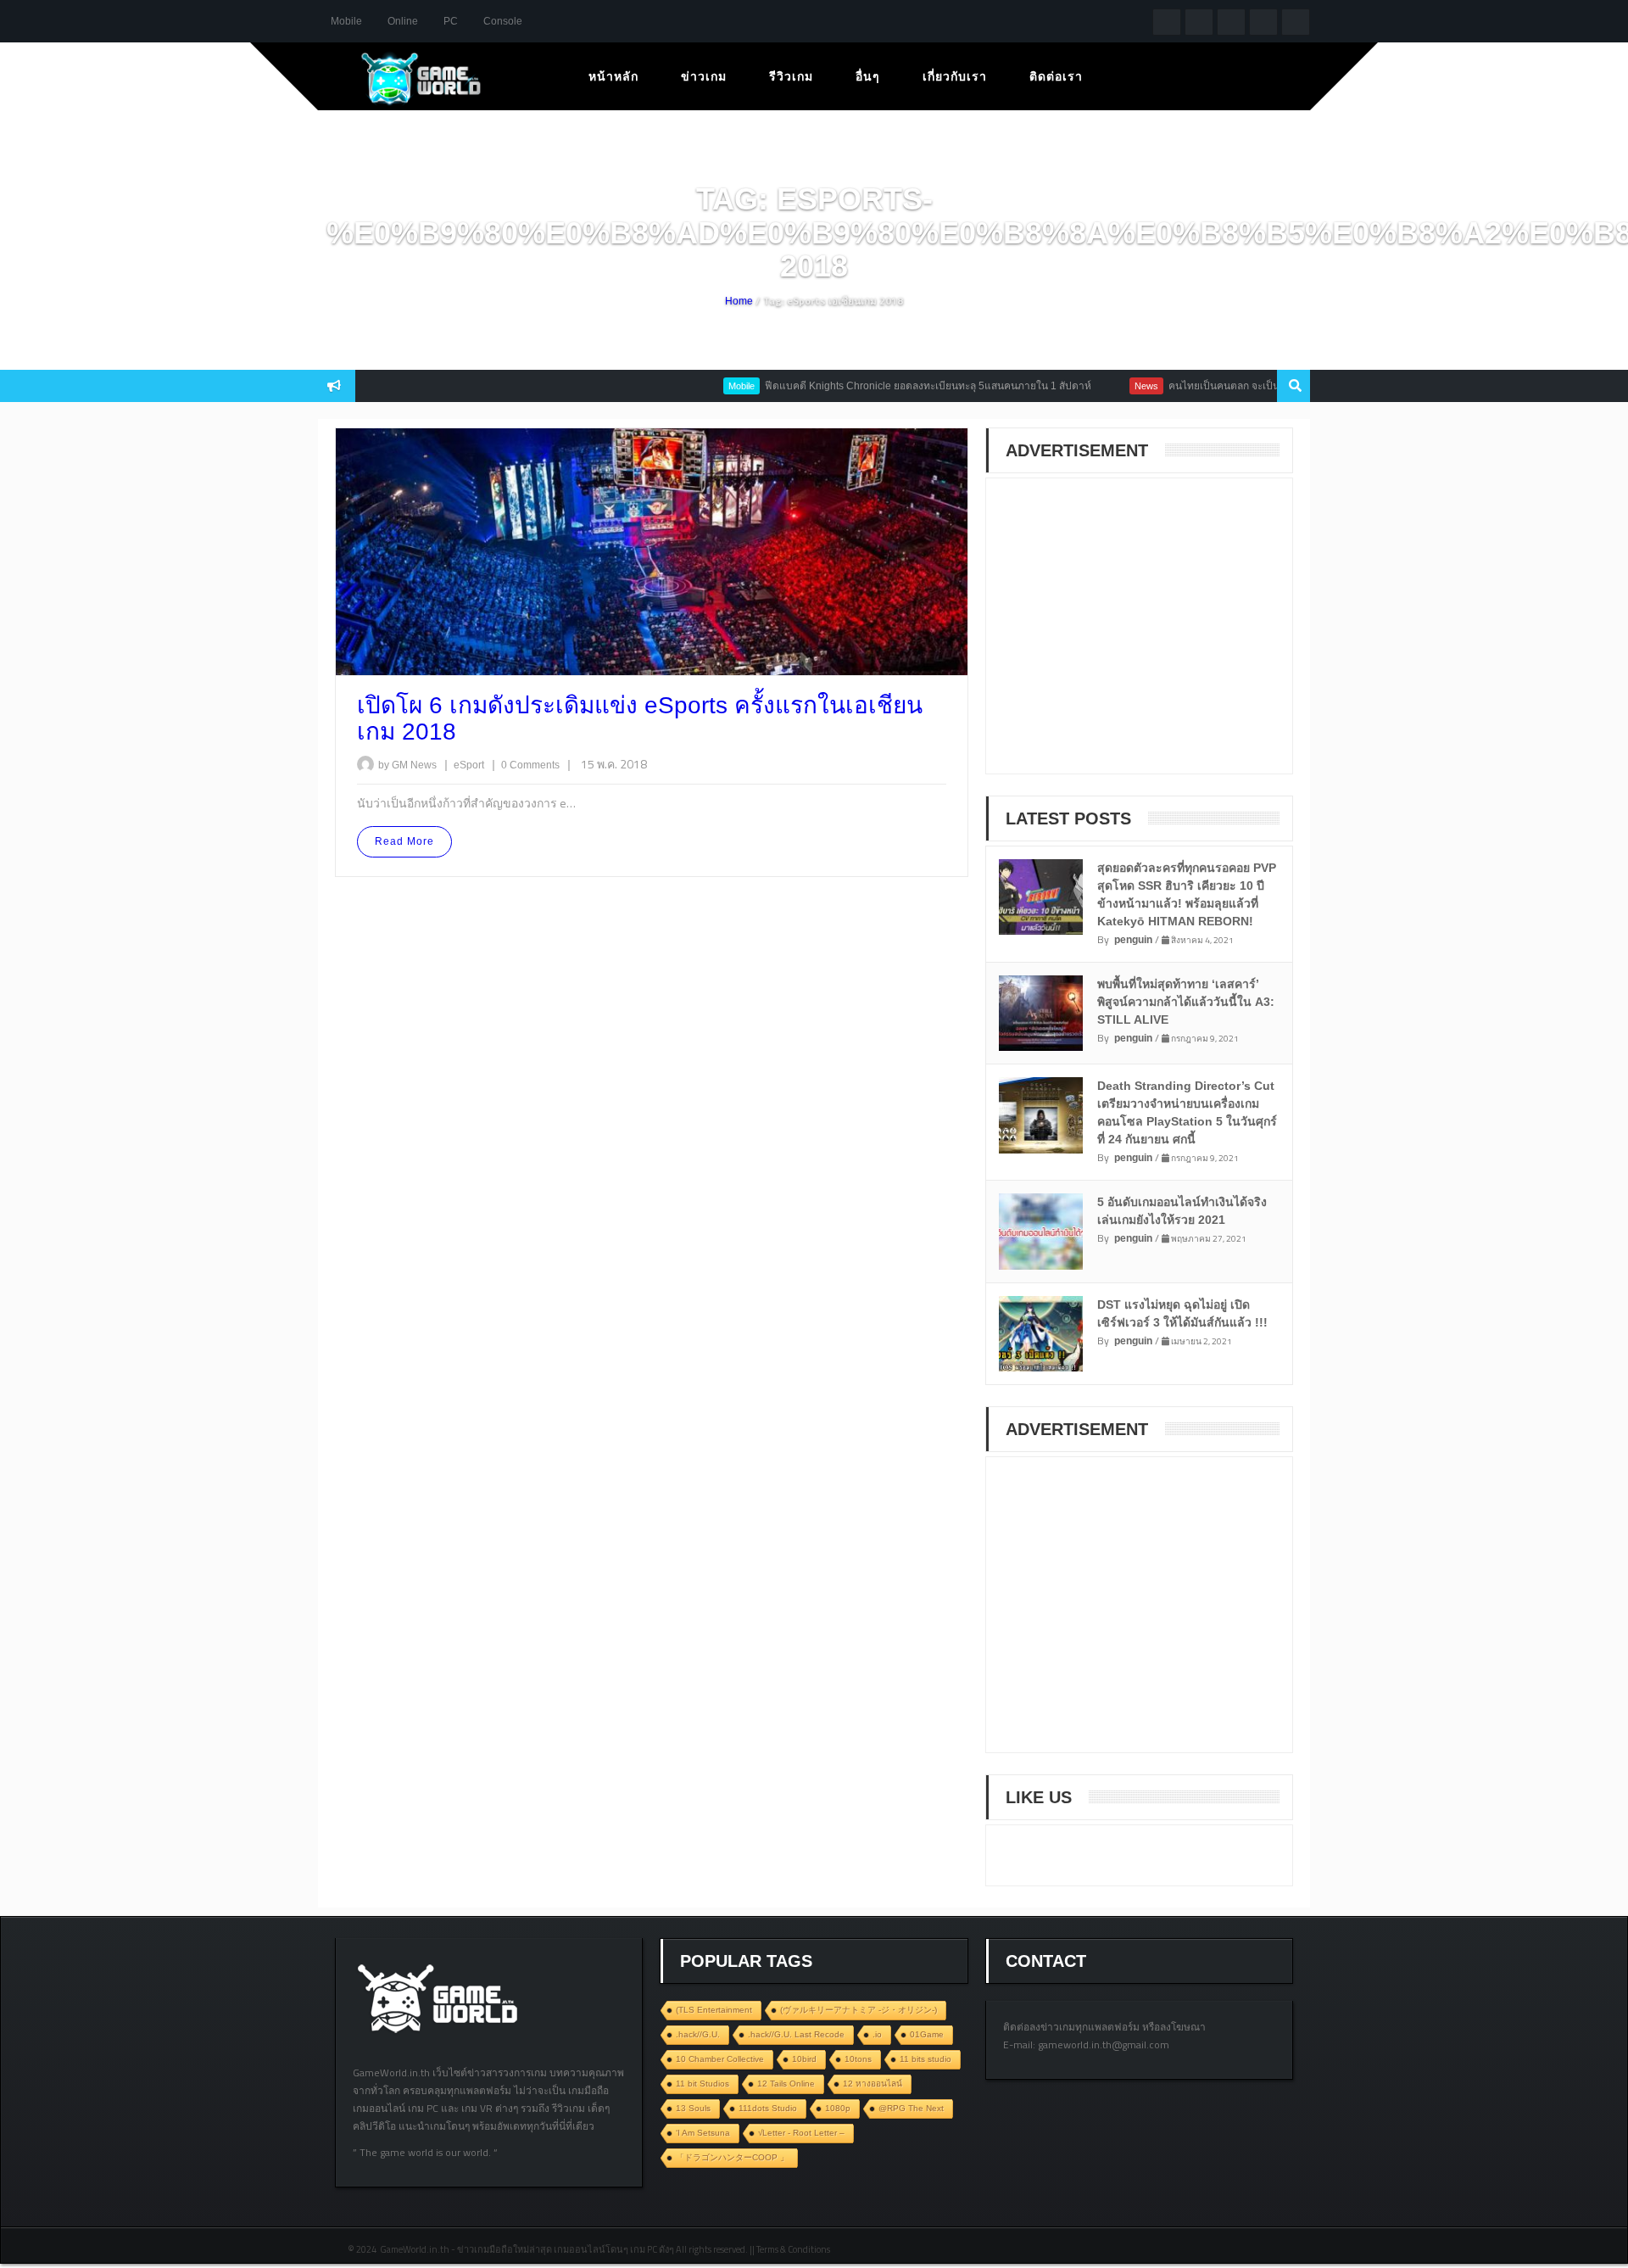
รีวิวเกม (791, 76)
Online (403, 21)
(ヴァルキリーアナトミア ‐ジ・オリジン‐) (859, 2010)
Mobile (346, 21)
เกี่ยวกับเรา (955, 76)
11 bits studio (926, 2059)
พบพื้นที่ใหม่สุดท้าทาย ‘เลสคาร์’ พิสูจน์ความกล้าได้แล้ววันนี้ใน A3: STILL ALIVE (1186, 1002)
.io (877, 2034)
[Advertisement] (1130, 637)
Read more (404, 841)
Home (739, 301)
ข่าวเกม (704, 76)
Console (503, 21)
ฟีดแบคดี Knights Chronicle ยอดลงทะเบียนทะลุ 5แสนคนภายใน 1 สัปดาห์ (883, 386)
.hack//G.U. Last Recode (796, 2034)
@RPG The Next (911, 2108)
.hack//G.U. (698, 2034)
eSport (470, 765)
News (1101, 386)
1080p (838, 2108)
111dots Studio (768, 2108)
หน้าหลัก (613, 76)
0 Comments (530, 765)
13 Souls (693, 2108)
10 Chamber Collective (720, 2059)
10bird (804, 2059)
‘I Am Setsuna (703, 2133)
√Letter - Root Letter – (801, 2133)
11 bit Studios (702, 2084)
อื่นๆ (868, 76)
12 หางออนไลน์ (873, 2084)
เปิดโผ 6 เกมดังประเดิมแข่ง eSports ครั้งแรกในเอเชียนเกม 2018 (640, 718)
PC (451, 21)
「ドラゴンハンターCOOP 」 (732, 2157)
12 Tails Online (786, 2084)
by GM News (407, 765)
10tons (858, 2059)
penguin (1133, 940)
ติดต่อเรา (1056, 76)
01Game (927, 2034)
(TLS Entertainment (714, 2010)
